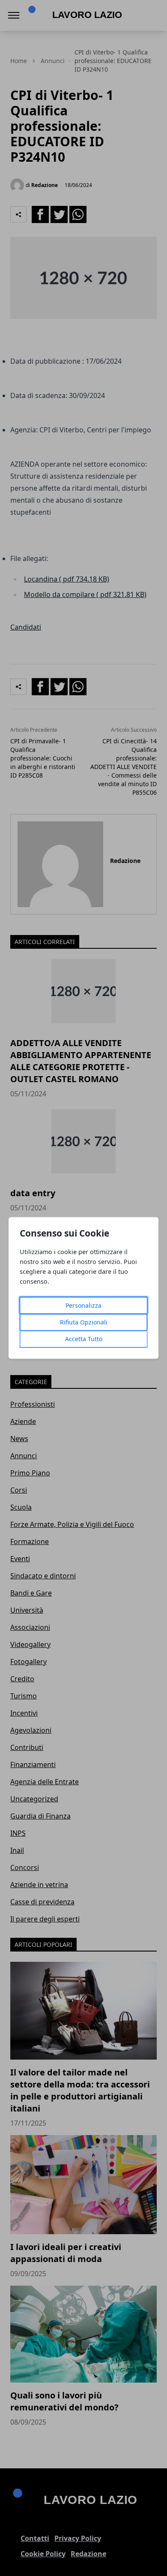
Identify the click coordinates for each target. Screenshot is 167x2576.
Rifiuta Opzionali (84, 1323)
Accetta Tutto (84, 1339)
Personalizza (83, 1306)
